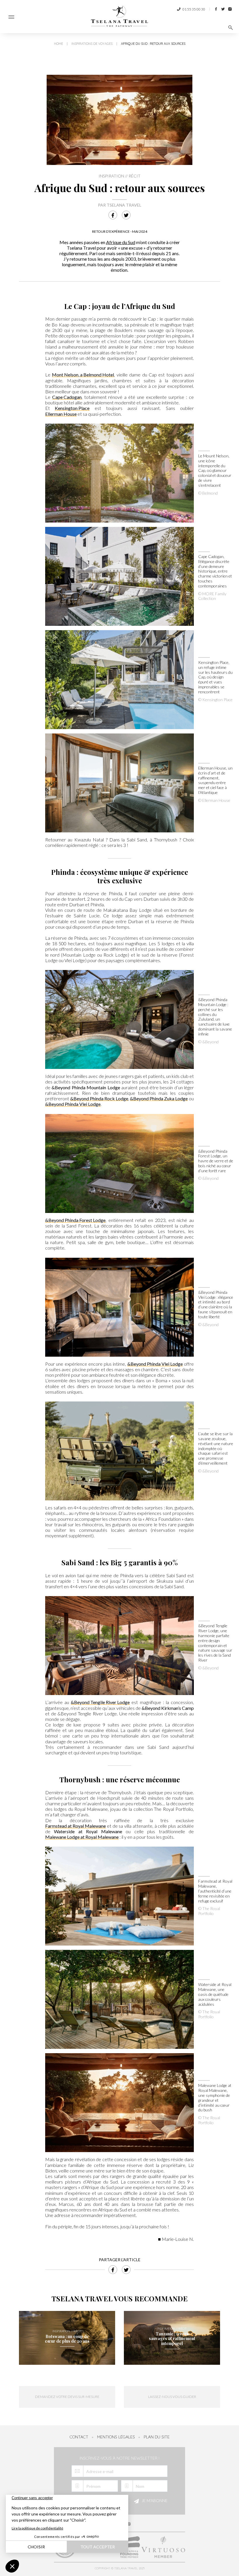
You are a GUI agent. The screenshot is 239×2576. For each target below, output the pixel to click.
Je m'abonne (154, 2501)
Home (58, 44)
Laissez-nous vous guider (172, 2397)
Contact (79, 2437)
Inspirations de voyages (92, 44)
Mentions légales (116, 2437)
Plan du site (157, 2437)
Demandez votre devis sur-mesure (67, 2397)
